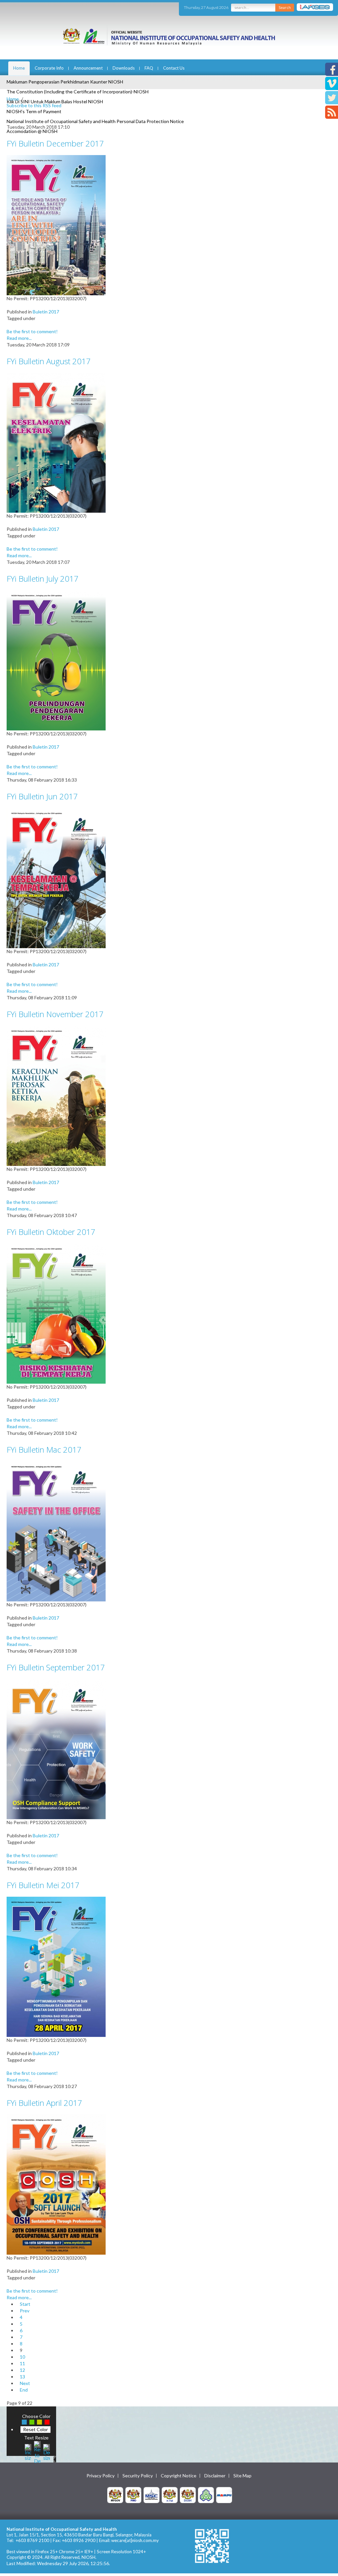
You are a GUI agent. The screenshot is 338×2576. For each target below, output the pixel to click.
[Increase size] (28, 2451)
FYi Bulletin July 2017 (43, 579)
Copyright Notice (179, 2476)
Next (25, 2383)
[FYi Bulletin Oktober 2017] (56, 1313)
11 (22, 2363)
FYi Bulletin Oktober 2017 (51, 1232)
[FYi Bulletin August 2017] (56, 442)
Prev (25, 2311)
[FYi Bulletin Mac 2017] (56, 1531)
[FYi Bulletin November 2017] (56, 1095)
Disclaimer (215, 2476)
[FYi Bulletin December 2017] (56, 225)
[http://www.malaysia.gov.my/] (115, 2495)
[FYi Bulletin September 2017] (56, 1748)
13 (22, 2377)
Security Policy (138, 2476)
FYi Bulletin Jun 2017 (42, 796)
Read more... (19, 338)
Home (19, 68)
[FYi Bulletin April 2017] (56, 2184)
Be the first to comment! (32, 331)
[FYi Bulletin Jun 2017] (56, 877)
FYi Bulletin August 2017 (49, 361)
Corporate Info (49, 68)
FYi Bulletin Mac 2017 (44, 1449)
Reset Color (35, 2429)
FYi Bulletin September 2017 (56, 1667)
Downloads (124, 68)
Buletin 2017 (46, 312)
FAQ (149, 68)
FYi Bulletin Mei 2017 (43, 1885)
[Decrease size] (47, 2451)
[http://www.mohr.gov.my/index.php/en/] (170, 2495)
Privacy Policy (101, 2476)
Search (285, 7)
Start (25, 2304)
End (24, 2390)
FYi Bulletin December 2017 (55, 143)
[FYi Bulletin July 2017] (56, 660)
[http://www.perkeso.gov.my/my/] (206, 2495)
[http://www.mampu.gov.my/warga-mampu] (224, 2495)
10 (22, 2357)
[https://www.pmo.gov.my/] (133, 2495)
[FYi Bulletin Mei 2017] (56, 1966)
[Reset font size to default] (37, 2451)
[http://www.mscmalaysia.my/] (152, 2495)
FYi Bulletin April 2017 (44, 2103)
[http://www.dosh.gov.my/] (188, 2495)
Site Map (242, 2476)
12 (22, 2370)
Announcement (88, 68)
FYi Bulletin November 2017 (55, 1014)
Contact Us (174, 68)
